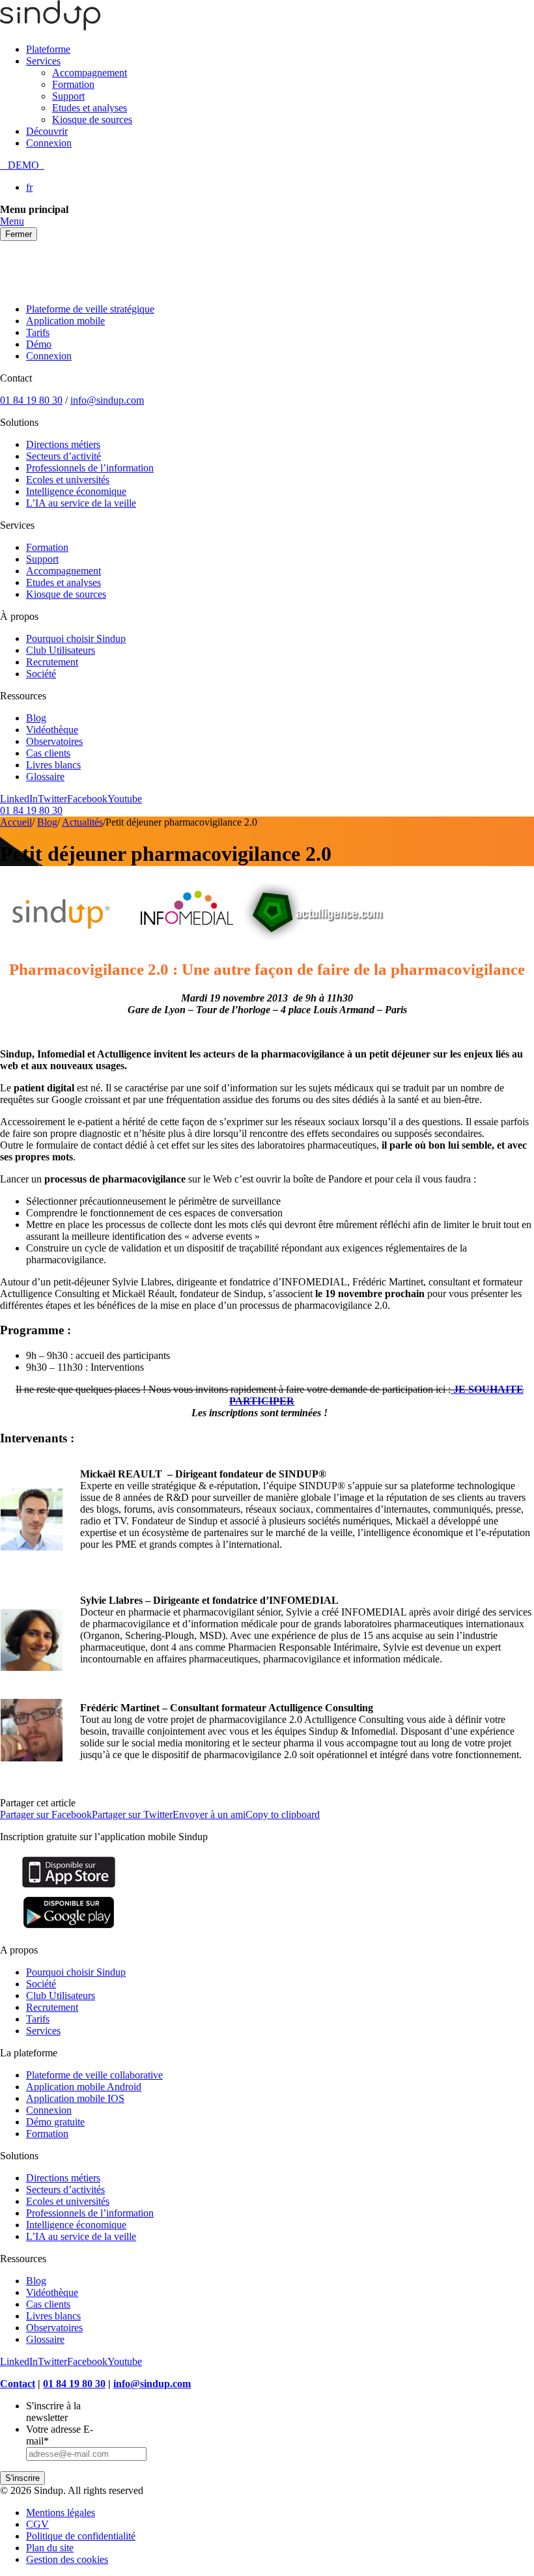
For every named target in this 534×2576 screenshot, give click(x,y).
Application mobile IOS (75, 2098)
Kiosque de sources (92, 119)
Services (43, 61)
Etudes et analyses (90, 108)
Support (68, 96)
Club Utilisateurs (61, 650)
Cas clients (48, 753)
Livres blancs (53, 765)
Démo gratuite (55, 2122)
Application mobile (65, 321)
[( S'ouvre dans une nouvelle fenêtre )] (69, 1887)
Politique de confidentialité (81, 2536)
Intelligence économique (76, 491)
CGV (37, 2524)
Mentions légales (61, 2513)
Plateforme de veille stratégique (90, 309)
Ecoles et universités (68, 480)
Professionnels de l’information (90, 468)
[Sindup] (50, 27)
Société (41, 674)
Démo (39, 344)
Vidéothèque (52, 730)
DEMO (22, 165)
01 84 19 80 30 (31, 400)
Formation (73, 84)
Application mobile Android (84, 2087)
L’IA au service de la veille (81, 503)
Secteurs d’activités (65, 2190)
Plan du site (50, 2548)
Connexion (49, 143)
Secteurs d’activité (63, 456)
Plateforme (48, 49)
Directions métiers (63, 444)
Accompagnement (90, 73)
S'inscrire (22, 2478)
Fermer (19, 234)
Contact (18, 2384)
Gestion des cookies (67, 2559)
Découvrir (47, 131)
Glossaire (45, 777)
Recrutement (52, 662)
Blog (36, 718)
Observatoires (54, 741)
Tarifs (38, 332)
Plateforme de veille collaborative (94, 2075)
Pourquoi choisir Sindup (76, 638)
